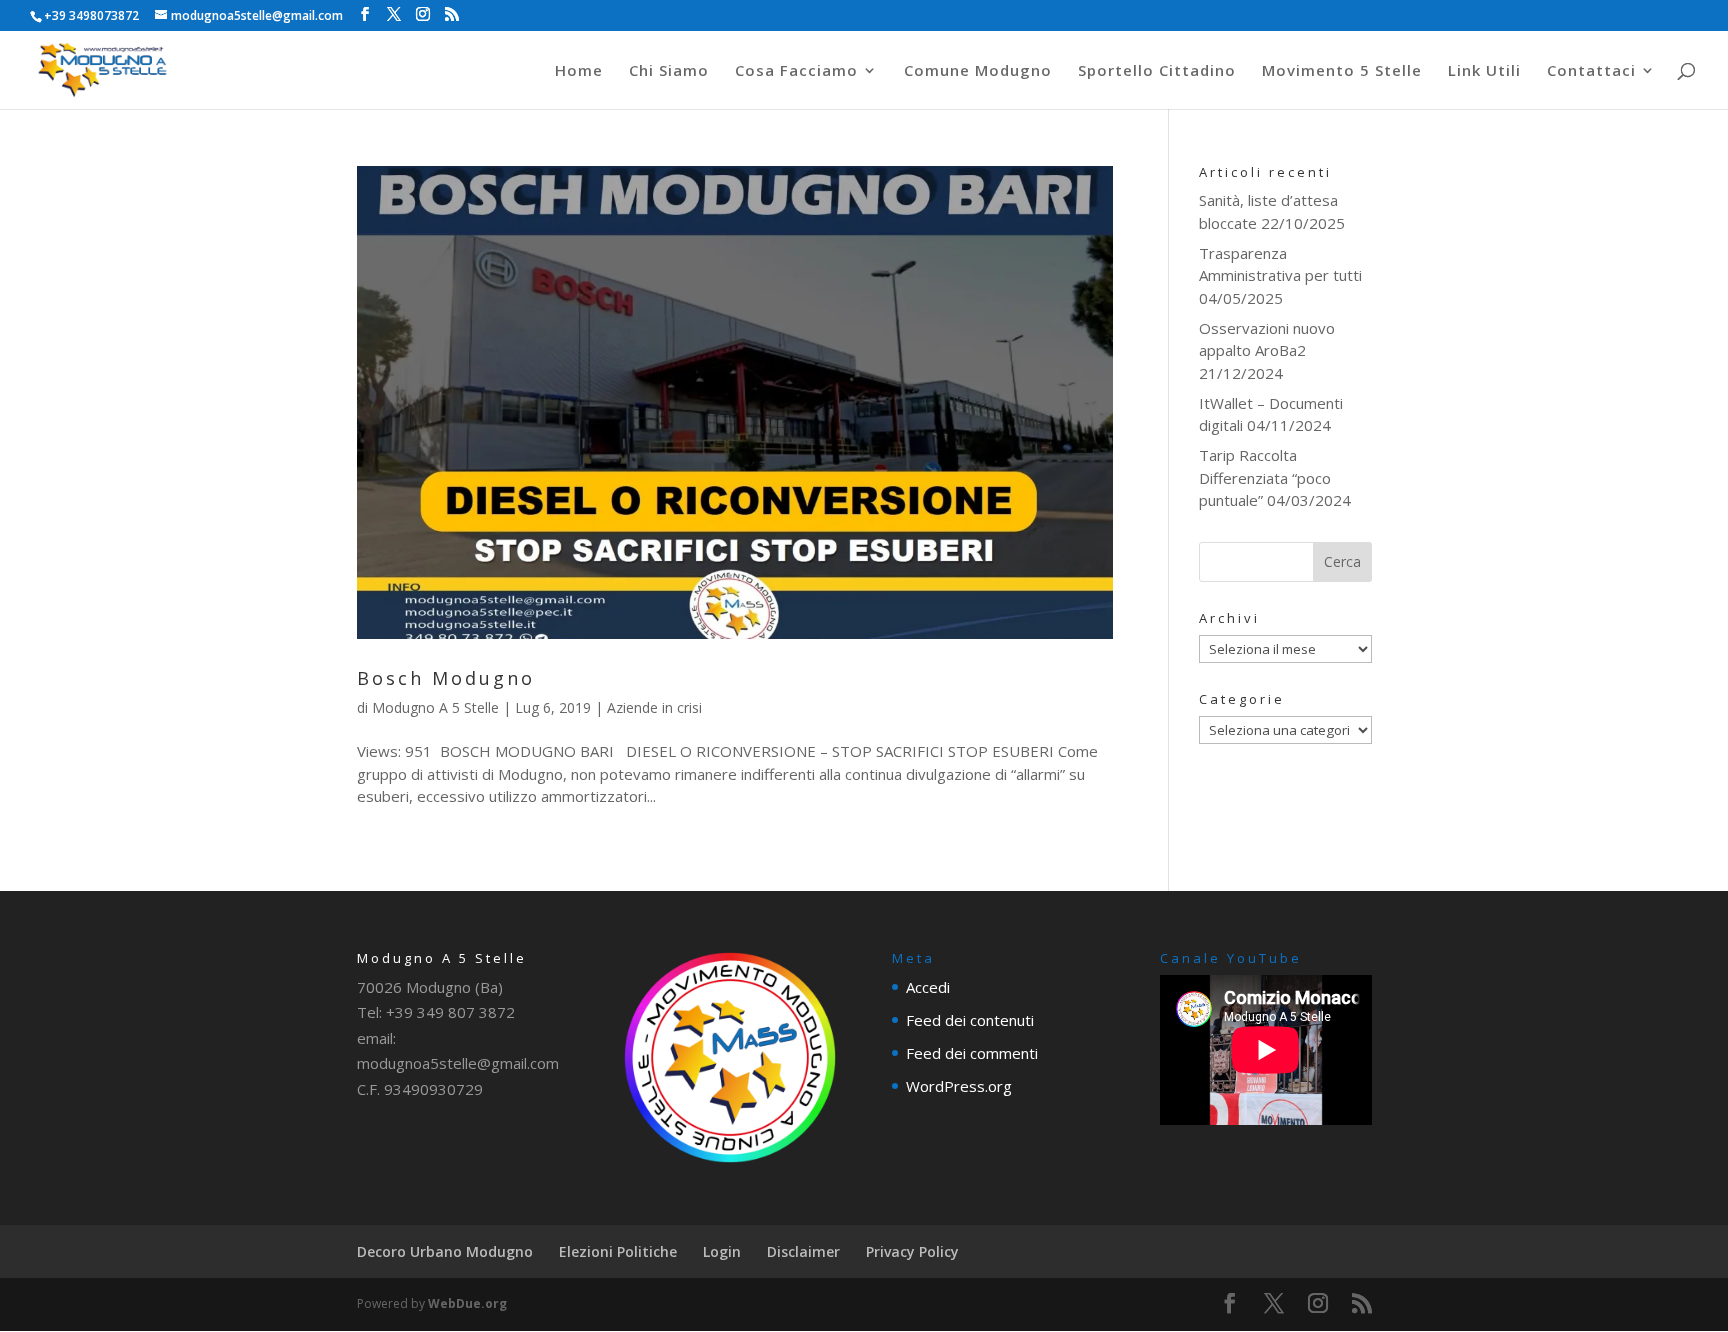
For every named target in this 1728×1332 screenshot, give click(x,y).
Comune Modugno (978, 71)
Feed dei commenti (972, 1053)
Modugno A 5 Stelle (435, 707)
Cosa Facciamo (796, 71)
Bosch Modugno (446, 678)
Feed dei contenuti (970, 1020)
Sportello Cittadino (1157, 71)
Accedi (928, 987)
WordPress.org (959, 1086)
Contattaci (1591, 71)
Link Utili (1484, 71)
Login (722, 1251)
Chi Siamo (669, 71)
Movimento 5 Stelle (1342, 71)
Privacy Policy (912, 1251)
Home (579, 71)
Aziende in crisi (654, 707)
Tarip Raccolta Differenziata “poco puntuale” (1265, 477)
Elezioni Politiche (618, 1251)
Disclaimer (803, 1251)
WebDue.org (467, 1303)
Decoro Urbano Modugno (445, 1251)
